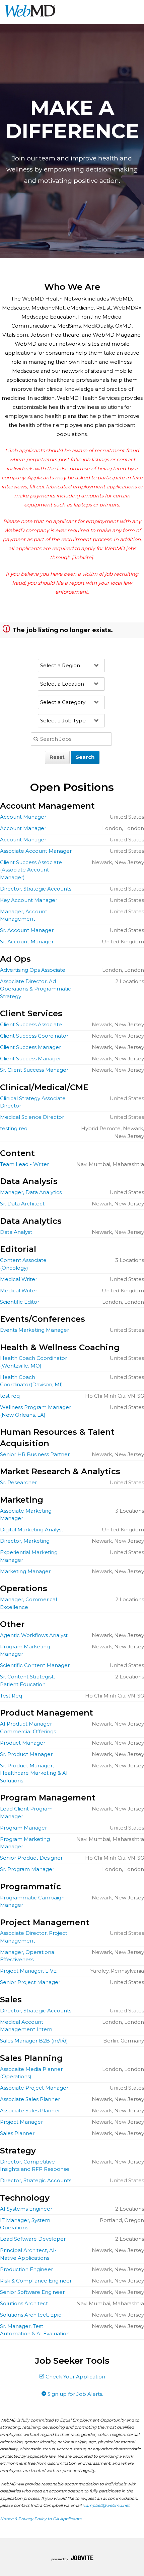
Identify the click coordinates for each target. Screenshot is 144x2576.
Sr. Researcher (18, 1482)
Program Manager (23, 1828)
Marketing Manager (25, 1571)
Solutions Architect (24, 2303)
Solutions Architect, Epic (31, 2315)
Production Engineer (26, 2269)
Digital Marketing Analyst (32, 1530)
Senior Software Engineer (32, 2292)
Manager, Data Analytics (31, 1192)
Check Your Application (75, 2377)
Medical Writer (19, 1279)
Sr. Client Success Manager (34, 1070)
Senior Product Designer (31, 1858)
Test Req (11, 1696)
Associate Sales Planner (30, 2099)
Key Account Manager (29, 900)
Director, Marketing (25, 1541)
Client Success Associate (31, 1024)
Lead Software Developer (33, 2239)
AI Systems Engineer (26, 2209)
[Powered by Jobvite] (72, 2559)
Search (85, 757)
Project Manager (21, 2122)
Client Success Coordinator (34, 1036)
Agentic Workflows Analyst (34, 1635)
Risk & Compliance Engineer (36, 2281)
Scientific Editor (20, 1302)
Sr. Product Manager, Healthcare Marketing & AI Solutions (34, 1773)
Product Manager (23, 1743)
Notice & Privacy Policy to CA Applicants (41, 2519)
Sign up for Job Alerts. (75, 2394)
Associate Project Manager (34, 2088)
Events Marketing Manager (34, 1330)
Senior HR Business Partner (35, 1454)
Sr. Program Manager (27, 1869)
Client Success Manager (30, 1047)
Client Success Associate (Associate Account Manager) (31, 870)
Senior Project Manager (30, 1982)
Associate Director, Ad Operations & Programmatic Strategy (35, 989)
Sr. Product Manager (26, 1754)
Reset (57, 757)
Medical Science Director (32, 1117)
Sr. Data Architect (22, 1204)
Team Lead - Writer (24, 1164)
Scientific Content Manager (35, 1665)
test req (10, 1396)
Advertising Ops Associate (33, 970)
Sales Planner (17, 2133)
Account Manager (23, 817)
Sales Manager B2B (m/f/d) (34, 2041)
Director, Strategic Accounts (36, 889)
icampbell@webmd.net (106, 2505)
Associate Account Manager (36, 851)
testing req (14, 1128)
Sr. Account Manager (27, 930)
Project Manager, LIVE (28, 1971)
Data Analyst (16, 1232)
